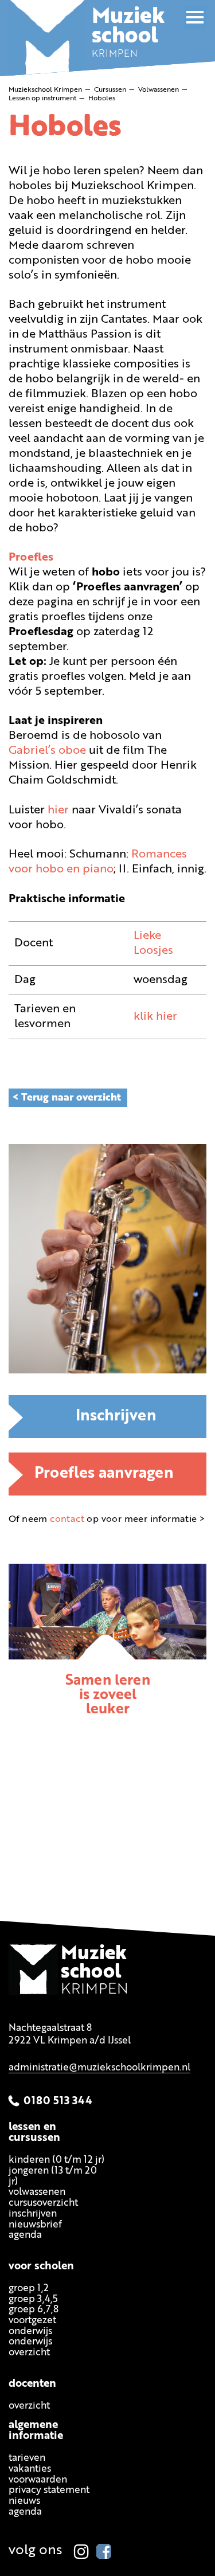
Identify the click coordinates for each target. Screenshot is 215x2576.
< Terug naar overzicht (67, 1098)
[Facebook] (104, 2551)
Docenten (32, 2384)
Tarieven (27, 2459)
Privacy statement (49, 2491)
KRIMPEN (128, 37)
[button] (195, 17)
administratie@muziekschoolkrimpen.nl (99, 2068)
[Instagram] (81, 2551)
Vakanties (30, 2470)
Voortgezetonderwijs (32, 2326)
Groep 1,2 (29, 2289)
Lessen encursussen (34, 2133)
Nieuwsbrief (35, 2225)
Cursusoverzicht (43, 2204)
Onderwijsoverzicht (30, 2348)
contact (67, 1520)
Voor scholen (41, 2267)
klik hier (155, 1017)
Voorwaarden (38, 2480)
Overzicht (29, 2406)
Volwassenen (37, 2193)
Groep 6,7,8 (34, 2310)
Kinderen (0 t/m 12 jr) (56, 2161)
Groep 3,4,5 (33, 2299)
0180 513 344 (58, 2102)
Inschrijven (116, 1417)
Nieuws (24, 2502)
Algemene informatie (36, 2432)
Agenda (25, 2236)
